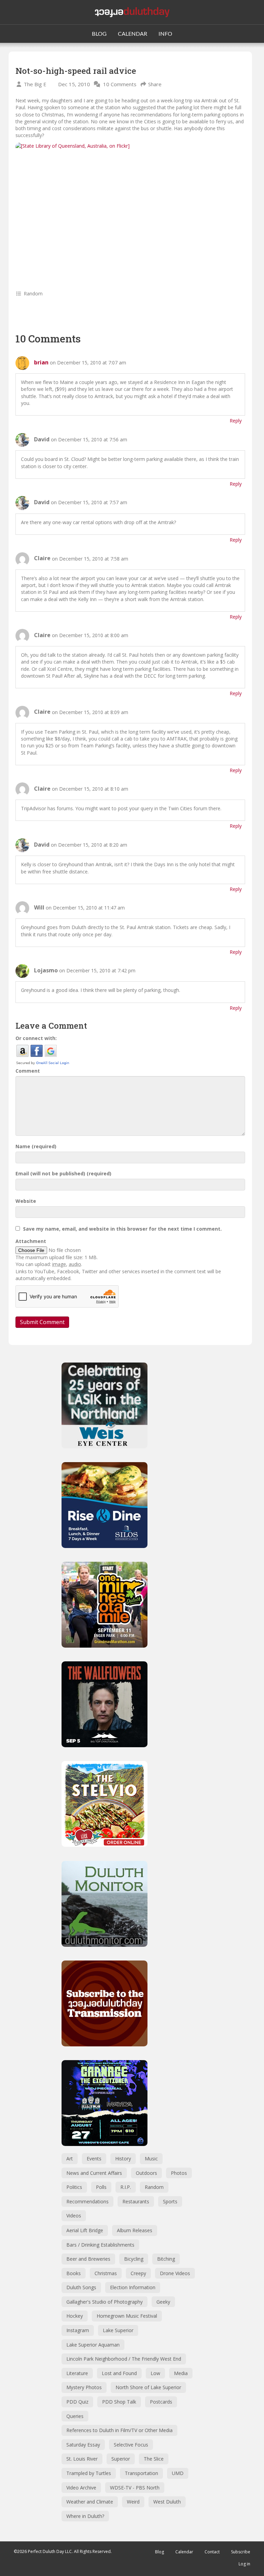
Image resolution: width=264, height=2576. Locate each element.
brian (41, 362)
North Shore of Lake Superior (148, 2387)
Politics (74, 2187)
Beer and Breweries (88, 2259)
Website (26, 1201)
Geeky (163, 2302)
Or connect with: (36, 1038)
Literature (77, 2373)
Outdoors (146, 2173)
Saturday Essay (83, 2445)
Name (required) (36, 1146)
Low (155, 2373)
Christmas (106, 2273)
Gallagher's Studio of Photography (104, 2302)
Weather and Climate (90, 2502)
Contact (212, 2552)
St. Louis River (82, 2459)
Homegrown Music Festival (127, 2316)
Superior (121, 2459)
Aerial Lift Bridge (85, 2230)
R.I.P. (126, 2187)
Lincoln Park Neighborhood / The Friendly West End (124, 2359)
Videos (74, 2216)
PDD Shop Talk (119, 2402)
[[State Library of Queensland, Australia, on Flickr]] (130, 210)
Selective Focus (131, 2445)
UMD (178, 2473)
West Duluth (167, 2502)
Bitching (166, 2259)
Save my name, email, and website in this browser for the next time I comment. (122, 1229)
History (123, 2159)
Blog (159, 2552)
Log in (244, 2564)
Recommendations (87, 2201)
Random (33, 293)
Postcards (161, 2402)
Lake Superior (118, 2330)
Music (151, 2159)
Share (155, 84)
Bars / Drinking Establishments (100, 2245)
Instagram (78, 2330)
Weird (133, 2502)
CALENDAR (133, 33)
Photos (179, 2173)
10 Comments (120, 84)
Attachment (31, 1241)
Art (70, 2159)
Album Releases (135, 2230)
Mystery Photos (84, 2387)
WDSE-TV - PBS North (135, 2488)
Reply (236, 421)
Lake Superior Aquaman (93, 2345)
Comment (28, 1071)
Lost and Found (119, 2373)
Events (94, 2159)
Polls (101, 2187)
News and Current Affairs (94, 2173)
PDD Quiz (77, 2402)
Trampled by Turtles (89, 2473)
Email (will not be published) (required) (63, 1173)
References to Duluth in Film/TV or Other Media (119, 2430)
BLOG (99, 33)
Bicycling (134, 2259)
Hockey (75, 2316)
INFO (165, 33)
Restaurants (136, 2201)
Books (74, 2273)
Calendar (184, 2552)
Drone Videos (175, 2273)
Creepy (138, 2273)
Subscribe (241, 2552)
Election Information (133, 2287)
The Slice (154, 2459)
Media (181, 2373)
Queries (75, 2416)
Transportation (141, 2473)
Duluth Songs (81, 2287)
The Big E (35, 84)
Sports (170, 2201)
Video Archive (81, 2488)
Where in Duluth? (85, 2516)
